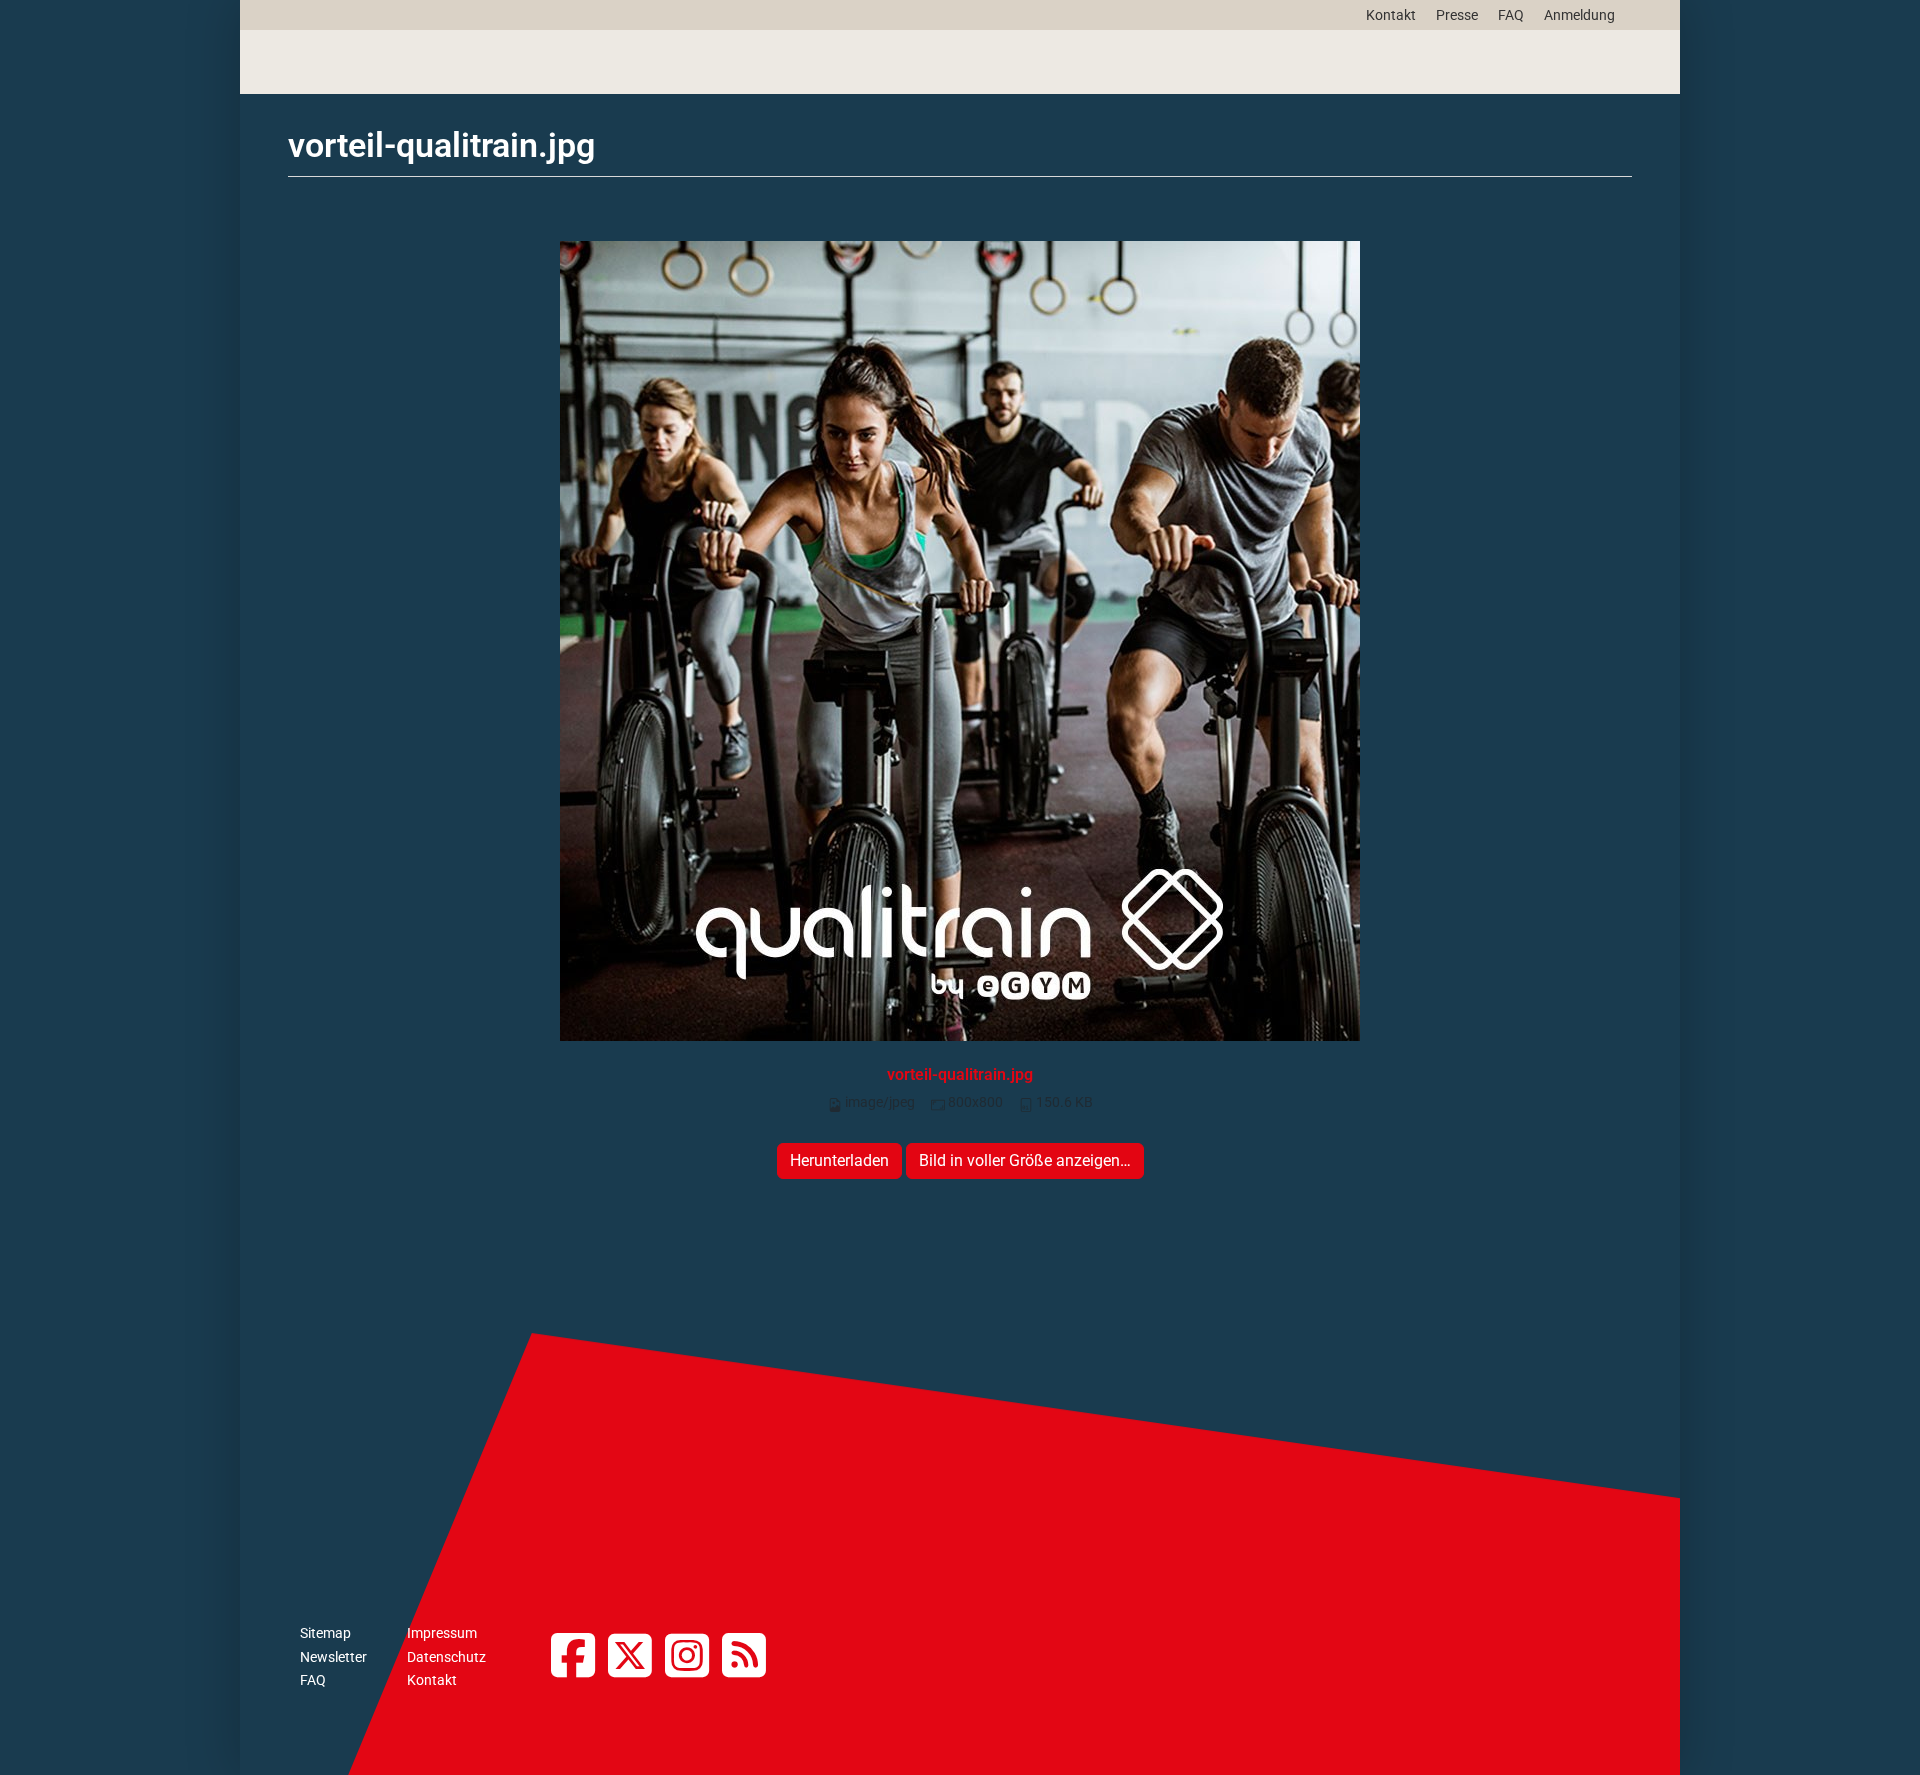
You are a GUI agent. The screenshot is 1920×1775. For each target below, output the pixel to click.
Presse (1457, 15)
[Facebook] (579, 1657)
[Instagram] (693, 1657)
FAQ (1511, 15)
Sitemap (325, 1633)
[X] (636, 1657)
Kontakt (1391, 15)
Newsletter (333, 1657)
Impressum (442, 1633)
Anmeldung (1579, 15)
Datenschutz (446, 1657)
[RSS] (750, 1657)
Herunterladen (839, 1160)
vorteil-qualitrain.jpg (960, 1074)
